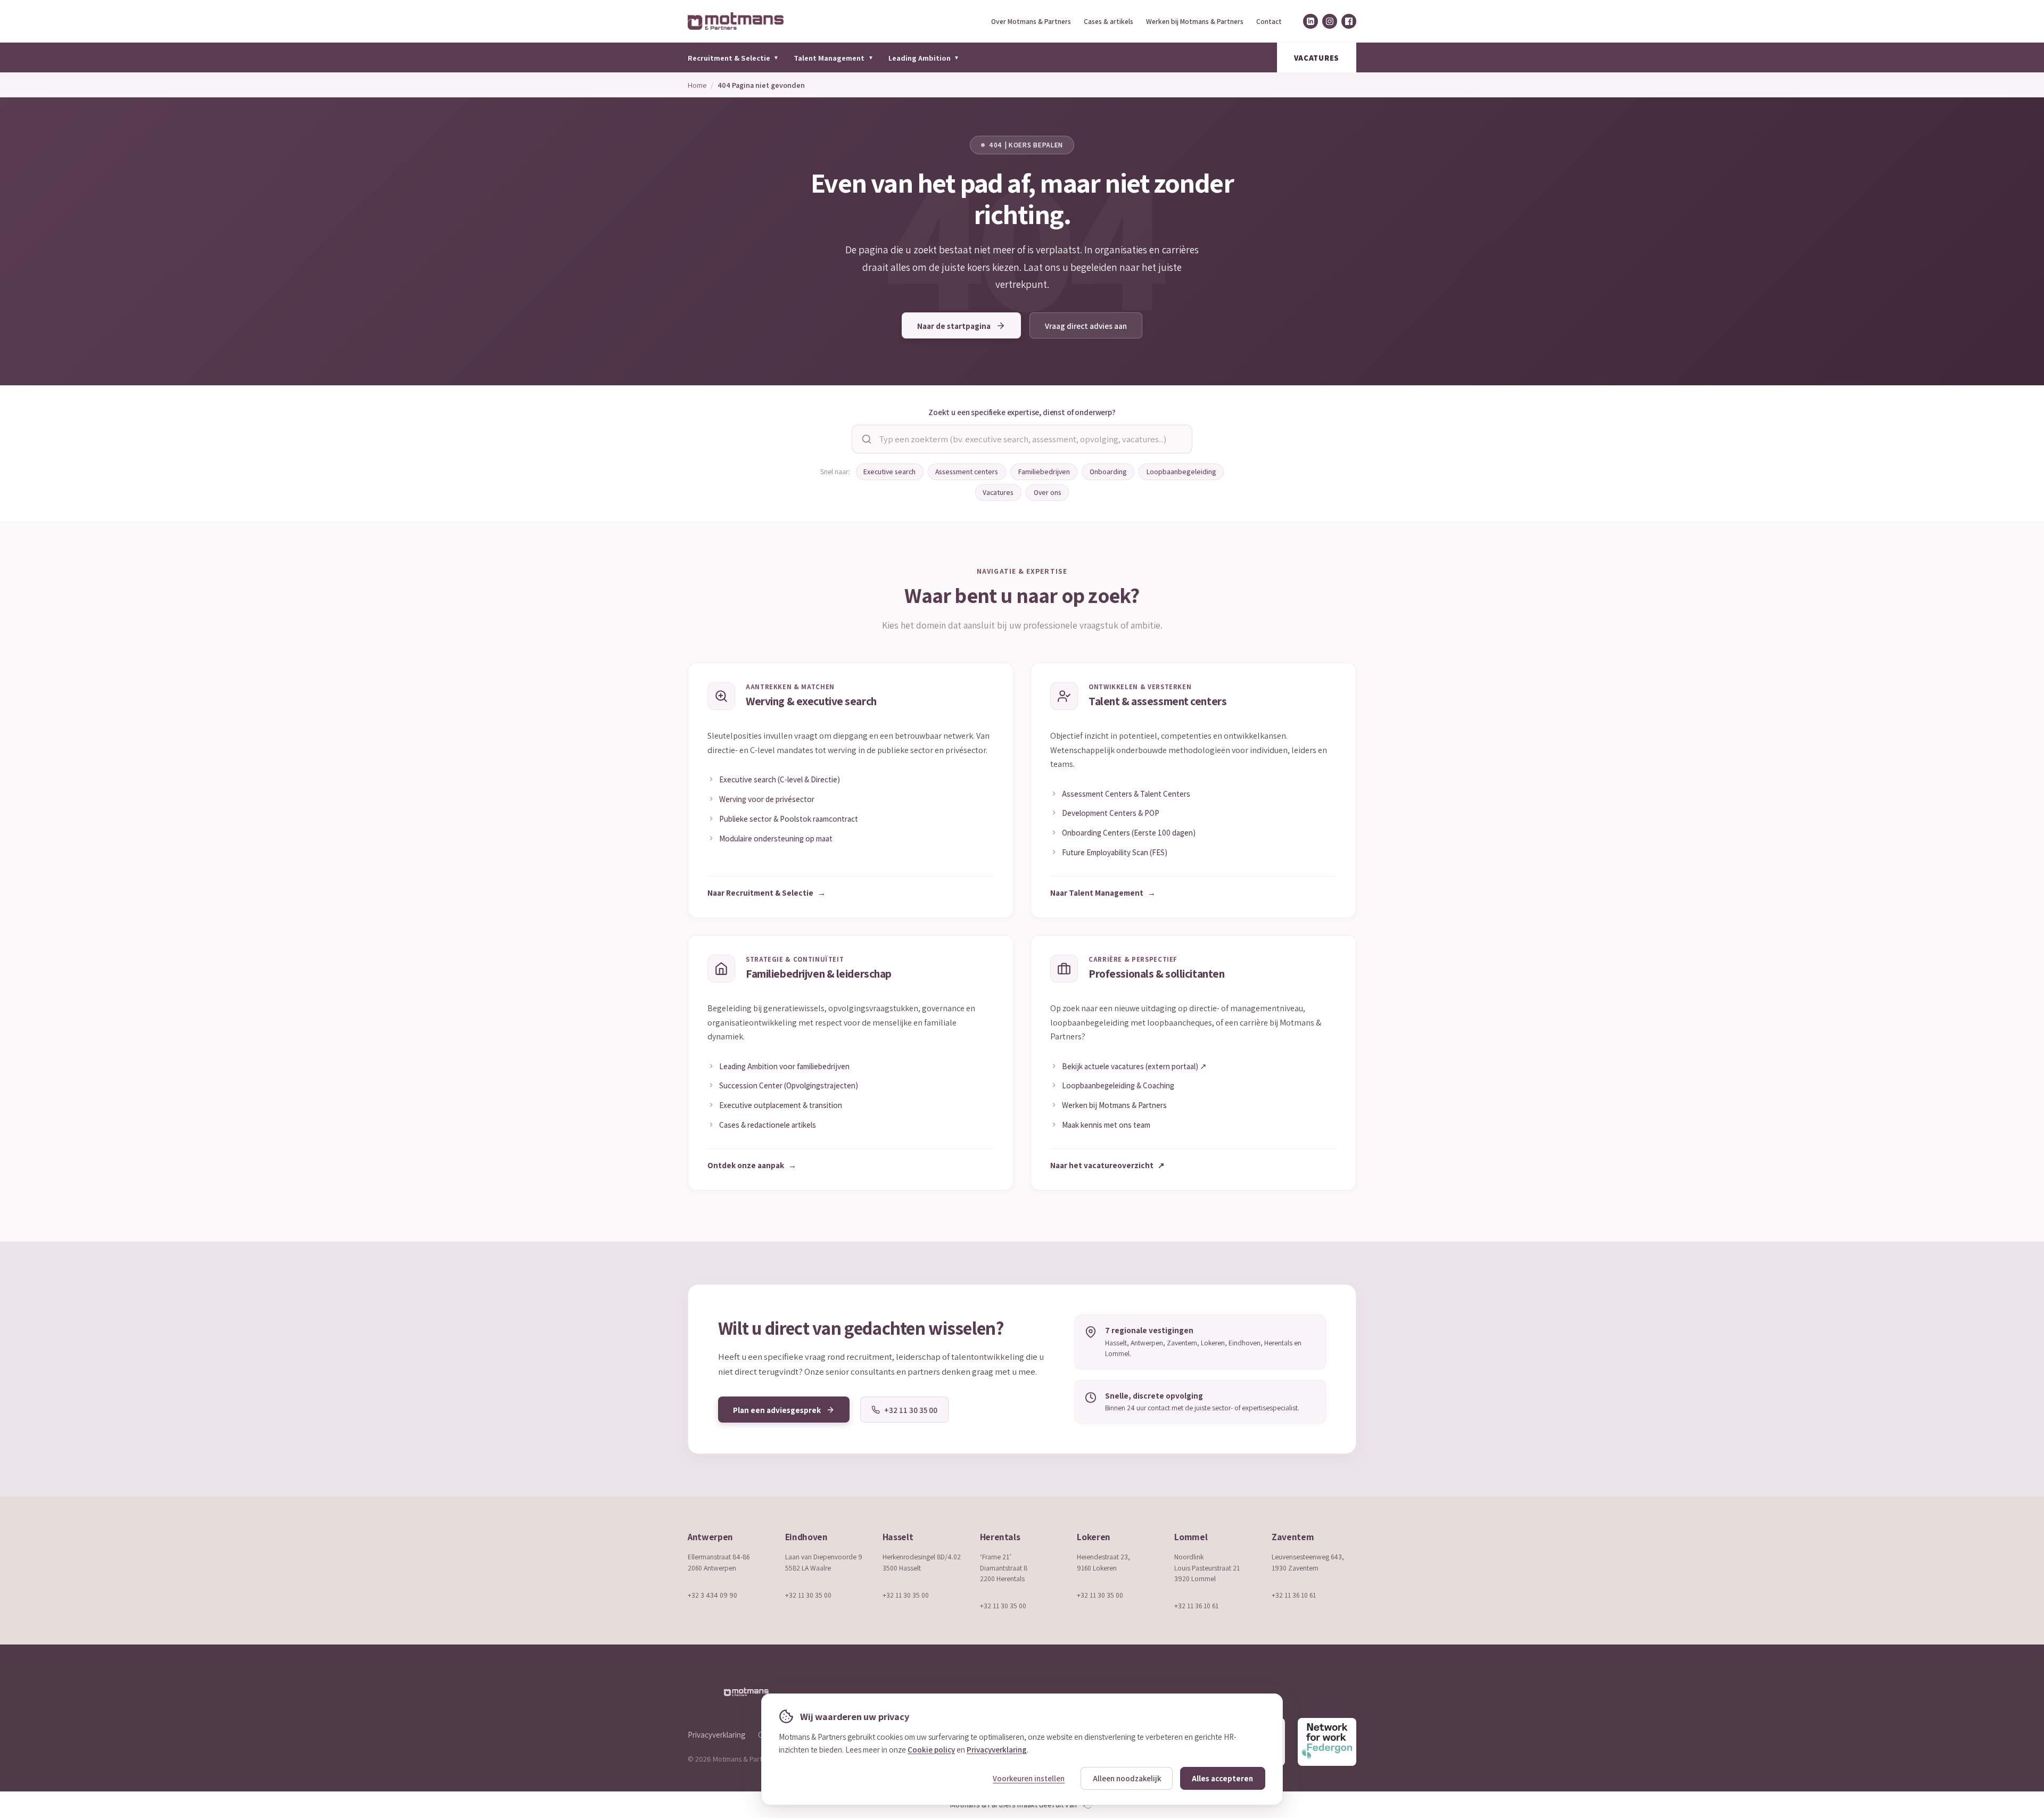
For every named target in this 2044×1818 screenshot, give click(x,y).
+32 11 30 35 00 (808, 1595)
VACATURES (1317, 58)
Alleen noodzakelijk (1127, 1778)
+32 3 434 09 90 (712, 1595)
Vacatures (998, 492)
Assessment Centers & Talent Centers (1126, 794)
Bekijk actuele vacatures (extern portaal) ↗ (1134, 1066)
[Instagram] (1330, 21)
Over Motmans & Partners (1031, 21)
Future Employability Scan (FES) (1115, 852)
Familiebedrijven (1044, 472)
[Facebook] (1349, 21)
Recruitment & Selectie (733, 58)
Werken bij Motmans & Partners (1195, 21)
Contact (1269, 21)
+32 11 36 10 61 (1196, 1606)
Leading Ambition (924, 58)
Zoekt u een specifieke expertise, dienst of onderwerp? (1022, 412)
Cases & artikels (1108, 21)
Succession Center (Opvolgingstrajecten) (789, 1085)
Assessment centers (967, 472)
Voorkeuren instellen (1029, 1778)
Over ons (1048, 492)
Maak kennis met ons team (1106, 1125)
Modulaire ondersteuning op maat (776, 838)
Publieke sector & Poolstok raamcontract (789, 819)
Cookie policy (931, 1749)
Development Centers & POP (1111, 813)
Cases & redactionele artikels (768, 1125)
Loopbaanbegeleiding (1181, 472)
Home (697, 85)
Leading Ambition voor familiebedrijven (784, 1066)
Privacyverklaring (716, 1734)
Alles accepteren (1222, 1778)
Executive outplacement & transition (781, 1105)
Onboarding (1108, 472)
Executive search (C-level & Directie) (780, 779)
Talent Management (833, 58)
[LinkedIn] (1311, 21)
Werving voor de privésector (767, 799)
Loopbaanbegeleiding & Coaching (1118, 1085)
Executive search (889, 472)
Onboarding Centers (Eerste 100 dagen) (1129, 832)
